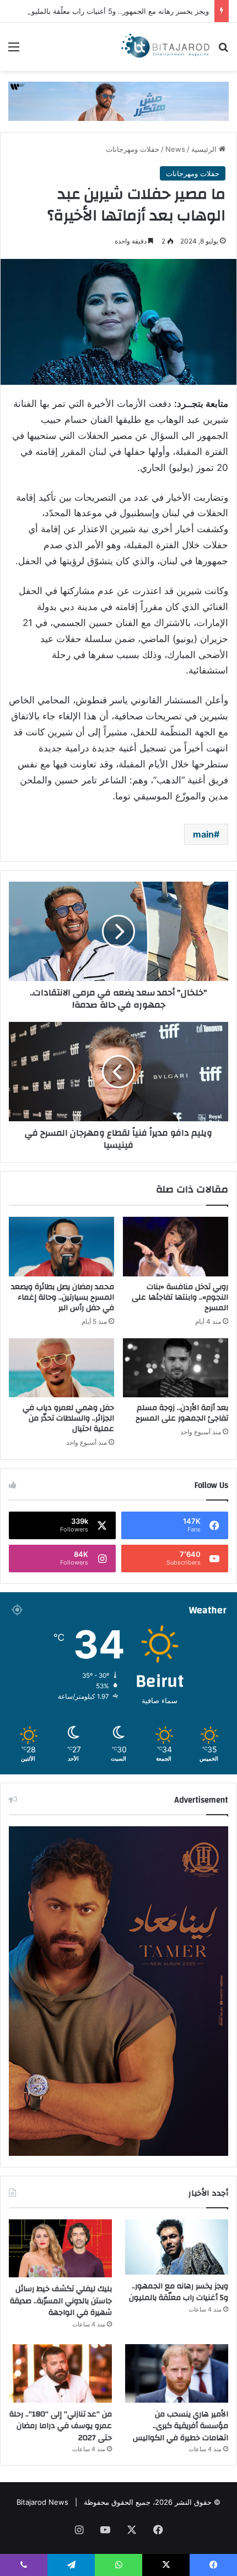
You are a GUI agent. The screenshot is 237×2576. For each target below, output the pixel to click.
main (203, 834)
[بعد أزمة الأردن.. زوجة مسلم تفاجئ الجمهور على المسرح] (176, 1368)
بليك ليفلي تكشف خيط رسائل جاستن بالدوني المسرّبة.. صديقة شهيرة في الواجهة (61, 2301)
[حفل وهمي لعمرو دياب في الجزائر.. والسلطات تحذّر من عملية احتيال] (61, 1368)
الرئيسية (205, 149)
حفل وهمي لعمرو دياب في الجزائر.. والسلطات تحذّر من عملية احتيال (68, 1418)
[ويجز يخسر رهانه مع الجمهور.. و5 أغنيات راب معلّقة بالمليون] (177, 2247)
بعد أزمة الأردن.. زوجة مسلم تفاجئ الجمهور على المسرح (182, 1413)
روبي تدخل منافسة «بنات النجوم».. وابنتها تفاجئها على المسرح (180, 1297)
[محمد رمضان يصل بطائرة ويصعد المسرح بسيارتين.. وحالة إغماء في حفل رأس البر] (61, 1247)
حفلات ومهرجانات (133, 149)
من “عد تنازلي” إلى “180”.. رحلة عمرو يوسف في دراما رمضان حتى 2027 (61, 2426)
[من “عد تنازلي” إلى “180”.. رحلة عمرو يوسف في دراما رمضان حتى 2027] (60, 2373)
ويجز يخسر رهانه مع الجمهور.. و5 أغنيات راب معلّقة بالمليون (117, 11)
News (175, 149)
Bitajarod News (42, 2502)
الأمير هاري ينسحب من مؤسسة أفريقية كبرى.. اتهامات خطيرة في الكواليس (181, 2426)
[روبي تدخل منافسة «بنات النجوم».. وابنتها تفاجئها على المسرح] (176, 1247)
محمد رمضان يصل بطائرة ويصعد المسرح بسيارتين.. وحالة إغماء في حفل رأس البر (63, 1297)
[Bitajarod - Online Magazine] (165, 47)
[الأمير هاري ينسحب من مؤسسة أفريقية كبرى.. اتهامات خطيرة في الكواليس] (177, 2373)
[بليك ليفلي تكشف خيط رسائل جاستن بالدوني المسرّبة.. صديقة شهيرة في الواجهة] (60, 2249)
